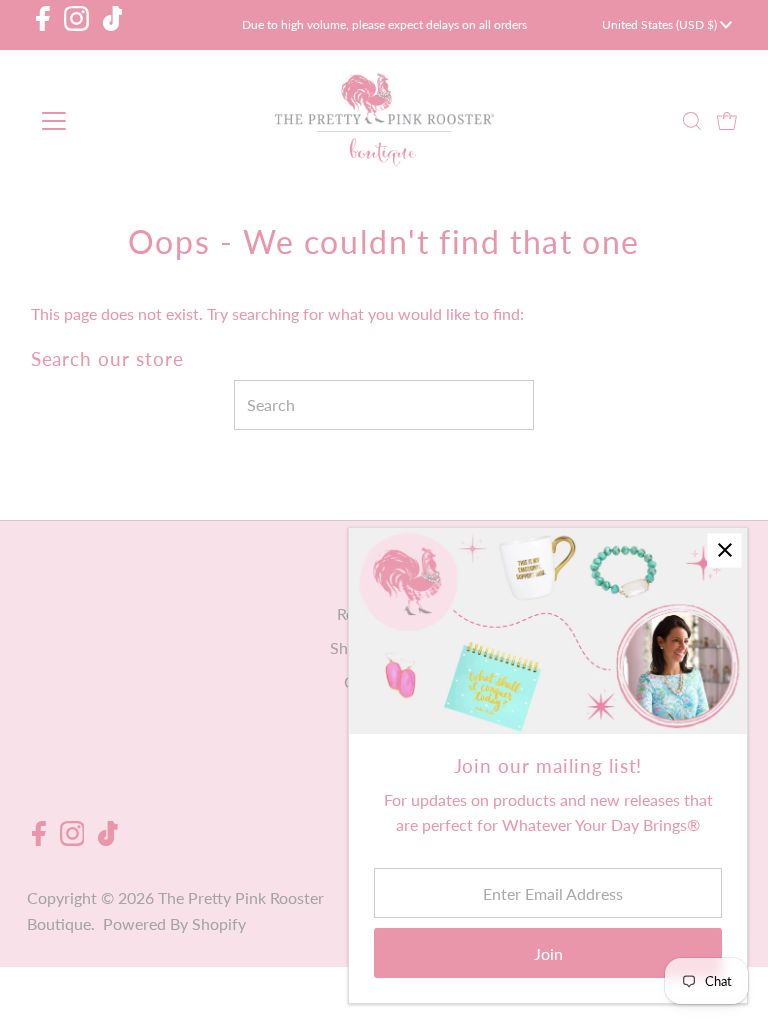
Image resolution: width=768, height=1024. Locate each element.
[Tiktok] (113, 25)
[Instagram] (76, 25)
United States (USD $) (661, 24)
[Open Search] (692, 121)
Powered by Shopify (174, 923)
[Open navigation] (113, 121)
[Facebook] (43, 25)
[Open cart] (727, 121)
